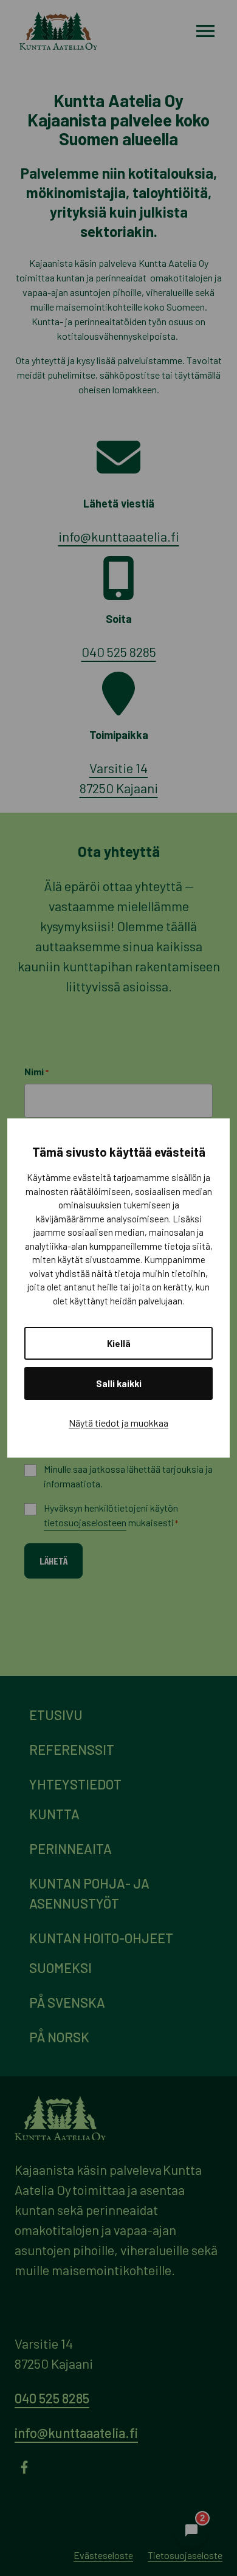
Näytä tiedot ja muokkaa (118, 1423)
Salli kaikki (119, 1383)
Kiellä (119, 1343)
